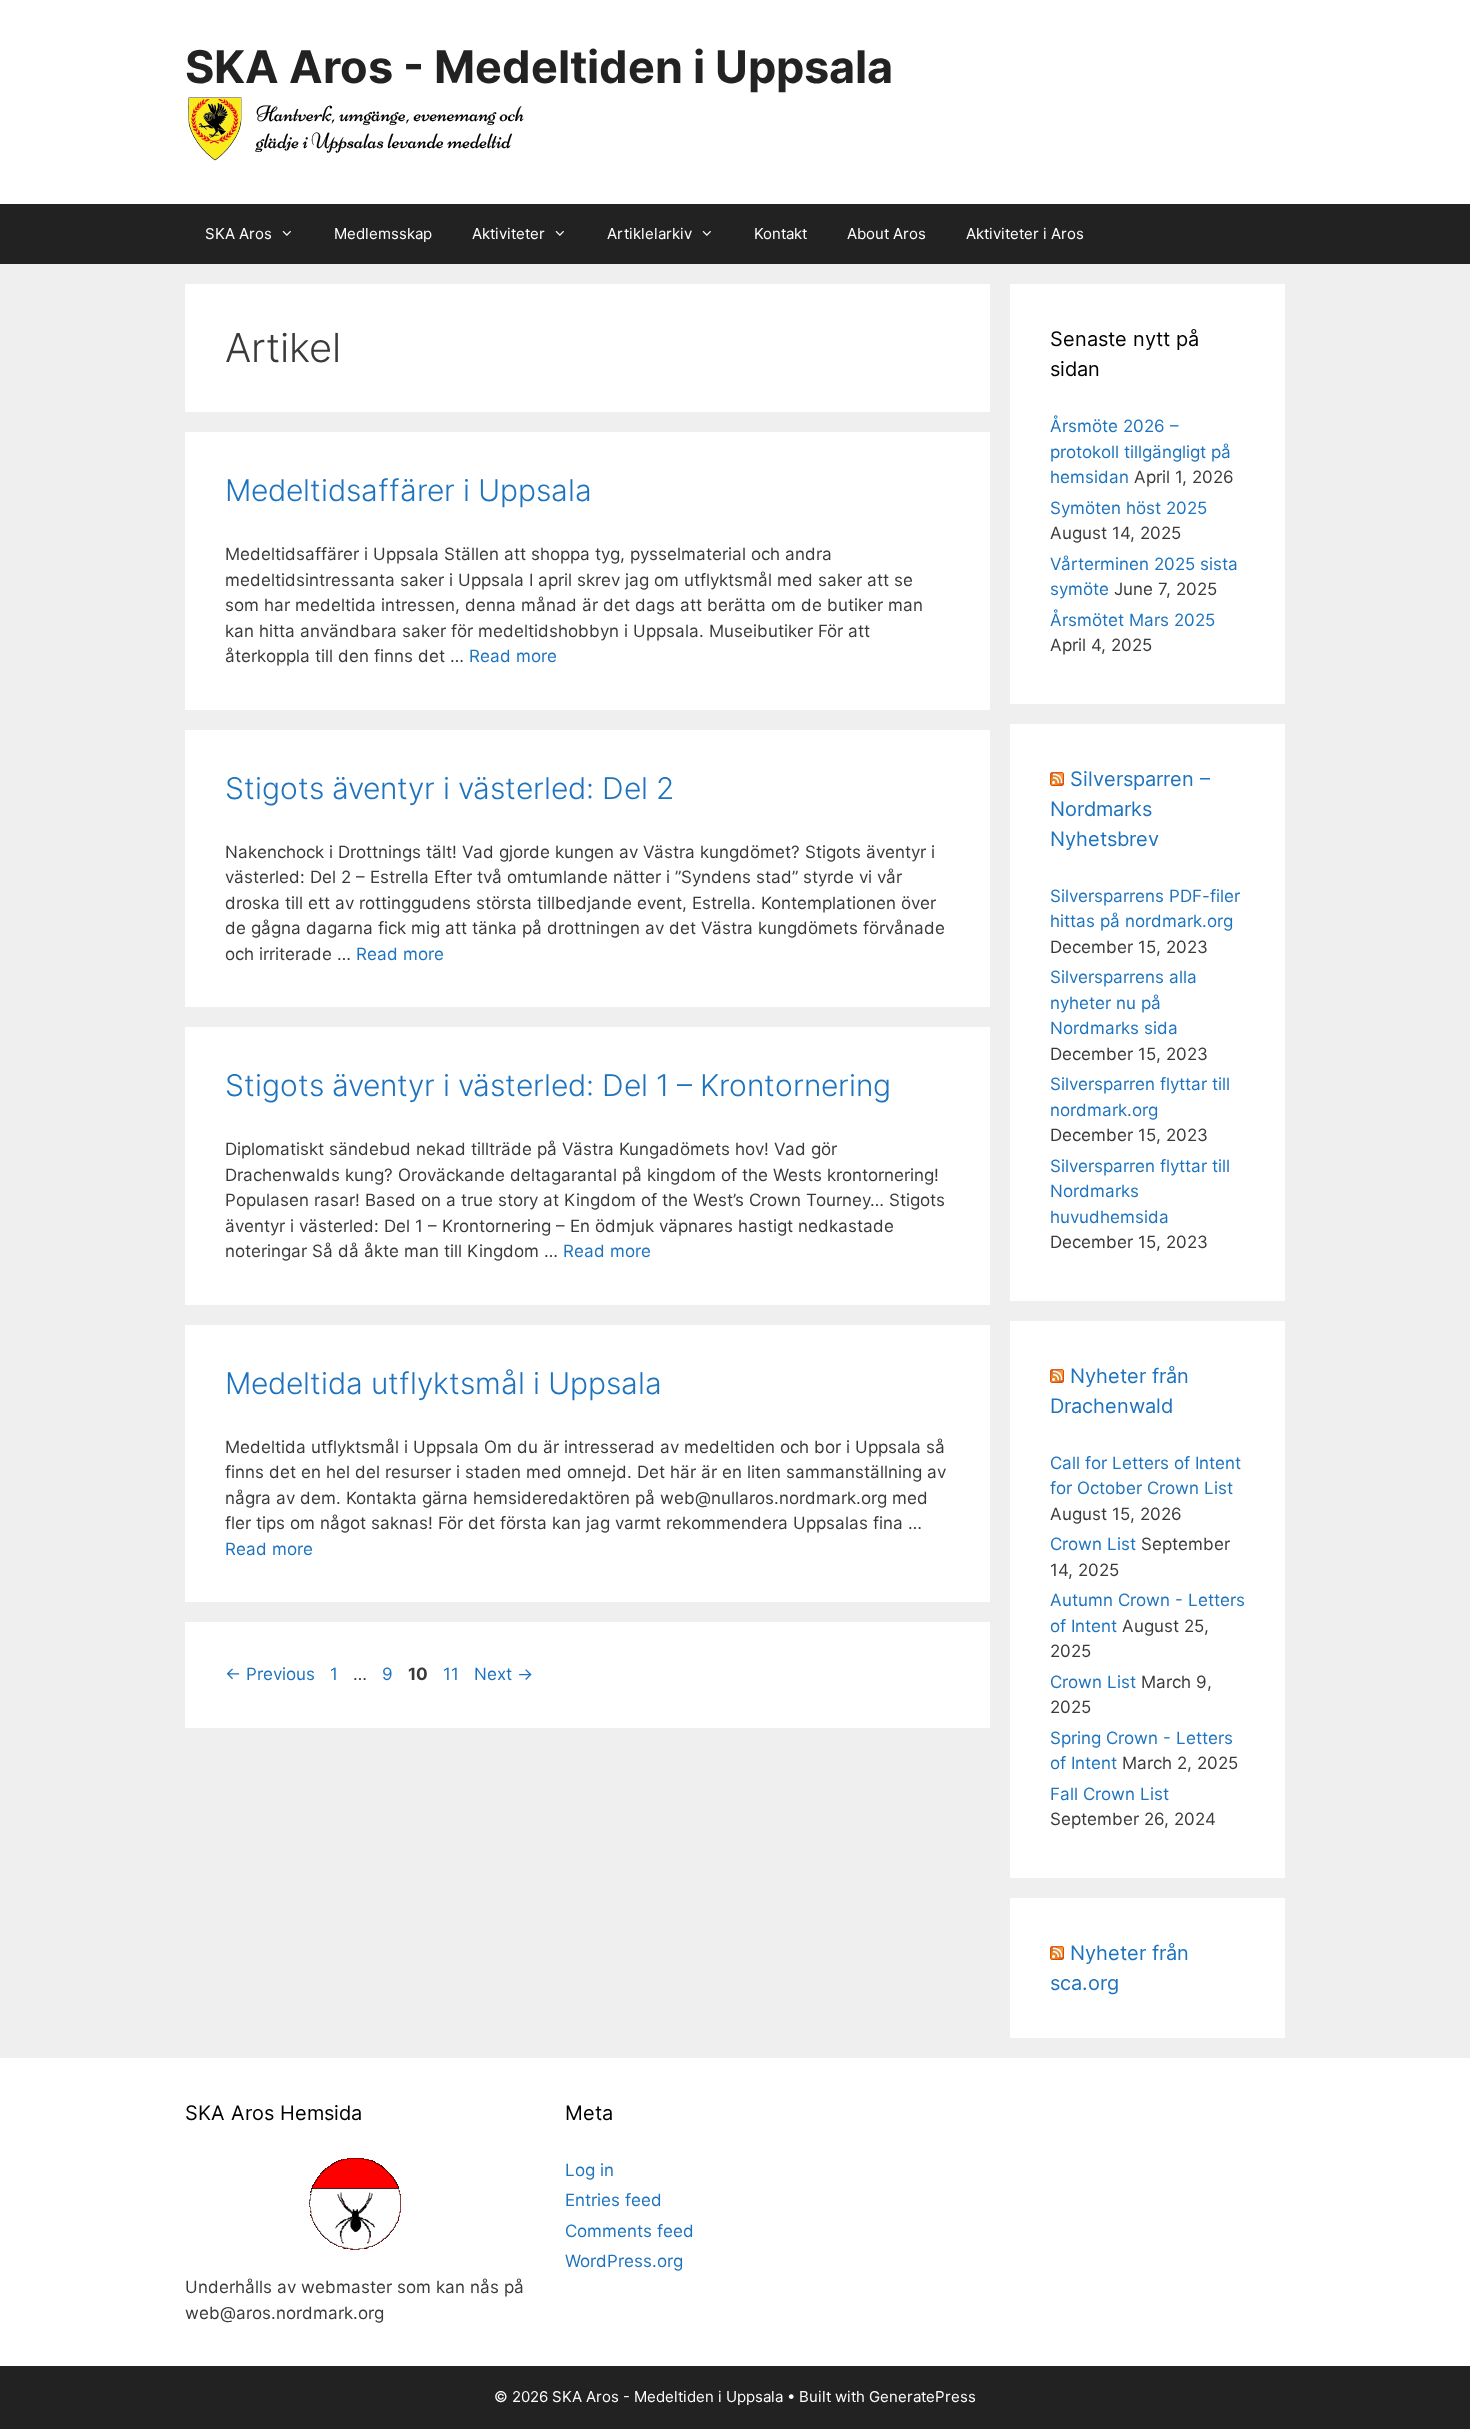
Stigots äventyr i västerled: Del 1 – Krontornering (558, 1085)
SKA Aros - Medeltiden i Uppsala (539, 66)
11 (453, 1674)
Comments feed (629, 2231)
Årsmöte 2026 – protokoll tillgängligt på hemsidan (1140, 451)
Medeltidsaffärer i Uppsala (408, 490)
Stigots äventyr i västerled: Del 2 (449, 788)
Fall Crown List (1109, 1794)
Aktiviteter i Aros (1025, 233)
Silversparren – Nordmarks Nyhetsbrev (1130, 809)
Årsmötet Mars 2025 (1132, 620)
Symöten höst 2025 (1128, 508)
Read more (513, 656)
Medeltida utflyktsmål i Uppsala (443, 1383)
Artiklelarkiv (649, 233)
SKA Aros (238, 233)
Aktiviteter (508, 233)
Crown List (1093, 1544)
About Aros (886, 233)
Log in (589, 2170)
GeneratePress (922, 2396)
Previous (270, 1674)
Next (503, 1674)
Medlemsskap (383, 233)
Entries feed (613, 2200)
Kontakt (780, 233)
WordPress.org (624, 2261)
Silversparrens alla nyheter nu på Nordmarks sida (1123, 1002)
